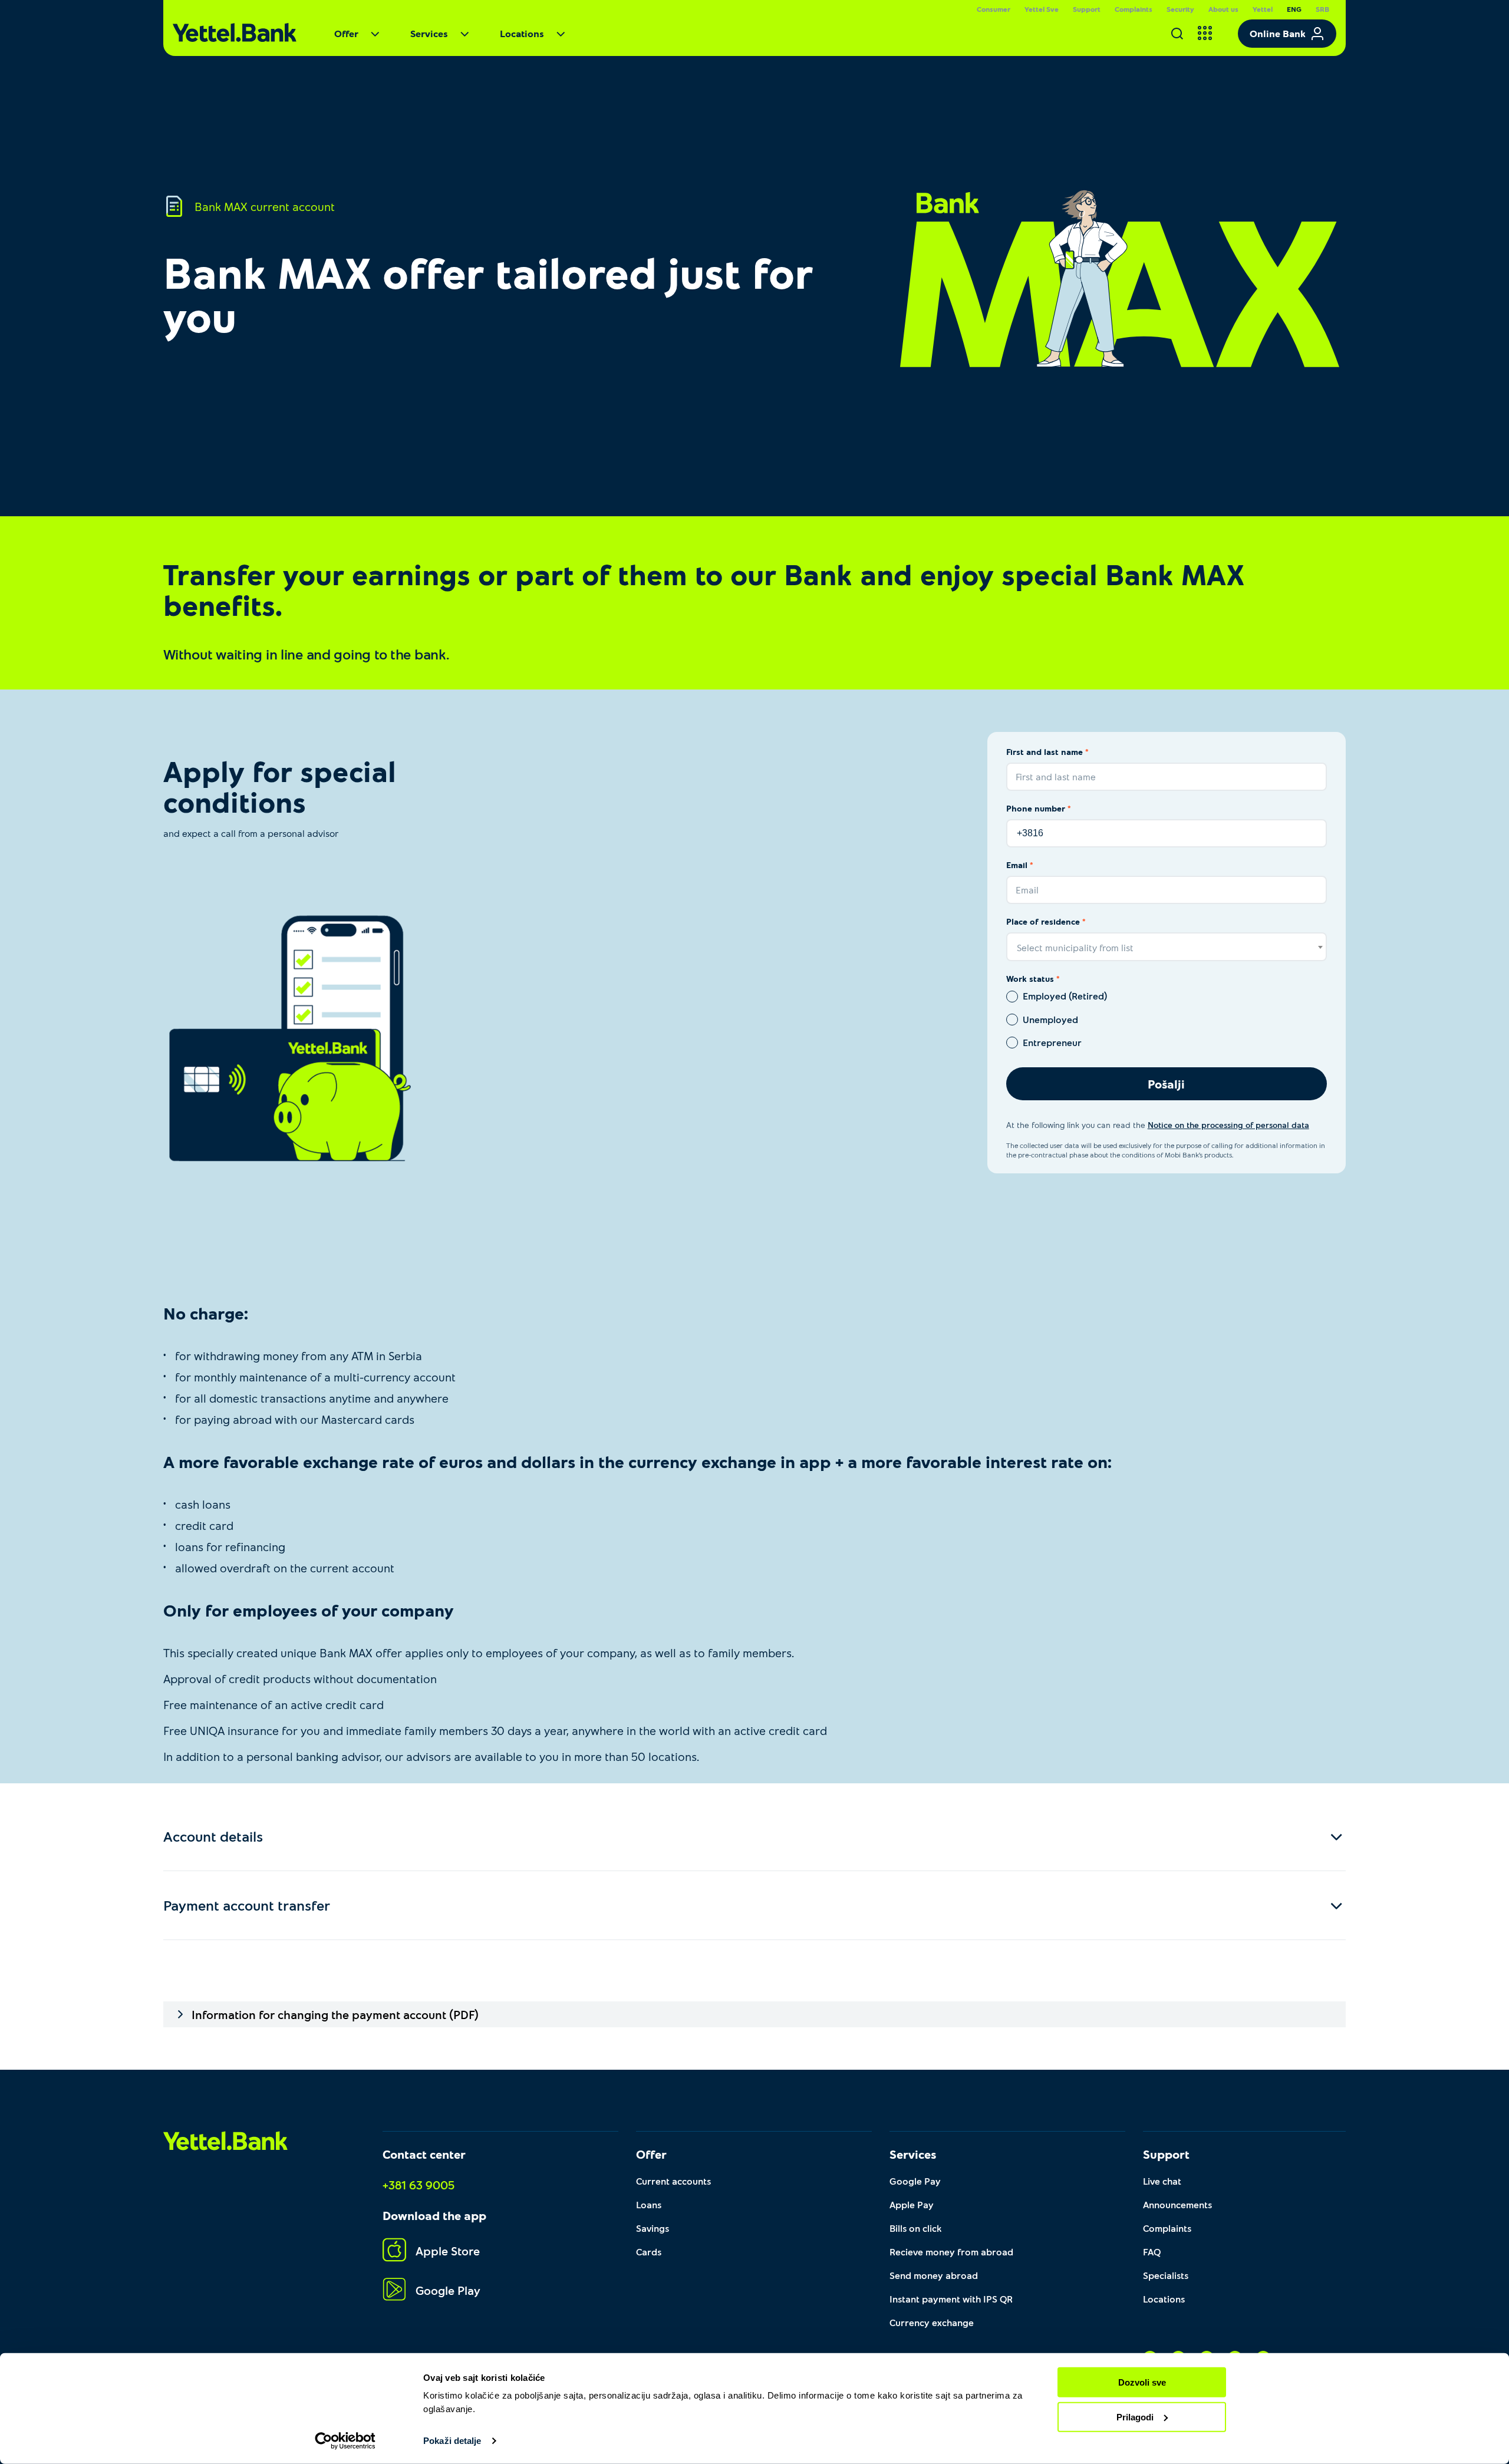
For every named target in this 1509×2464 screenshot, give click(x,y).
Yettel (1263, 9)
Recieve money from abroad (951, 2252)
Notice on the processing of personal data (1228, 1125)
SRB (1322, 9)
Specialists (1166, 2275)
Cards (649, 2252)
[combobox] (1167, 947)
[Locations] (565, 37)
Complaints (1134, 9)
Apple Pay (912, 2204)
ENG (1294, 9)
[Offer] (380, 37)
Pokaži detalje (452, 2441)
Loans (649, 2204)
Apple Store (448, 2251)
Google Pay (915, 2181)
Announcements (1177, 2204)
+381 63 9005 (419, 2185)
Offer (346, 33)
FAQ (1152, 2252)
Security (1180, 9)
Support (1087, 9)
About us (1223, 9)
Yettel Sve (1042, 9)
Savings (653, 2228)
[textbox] (1167, 947)
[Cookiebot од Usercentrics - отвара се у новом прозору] (345, 2441)
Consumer (994, 9)
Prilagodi (1135, 2417)
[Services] (469, 37)
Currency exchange (932, 2322)
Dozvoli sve (1142, 2382)
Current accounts (673, 2181)
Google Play (448, 2290)
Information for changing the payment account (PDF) (335, 2014)
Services (429, 33)
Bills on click (915, 2228)
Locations (522, 33)
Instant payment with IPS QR (951, 2299)
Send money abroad (934, 2275)
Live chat (1162, 2181)
